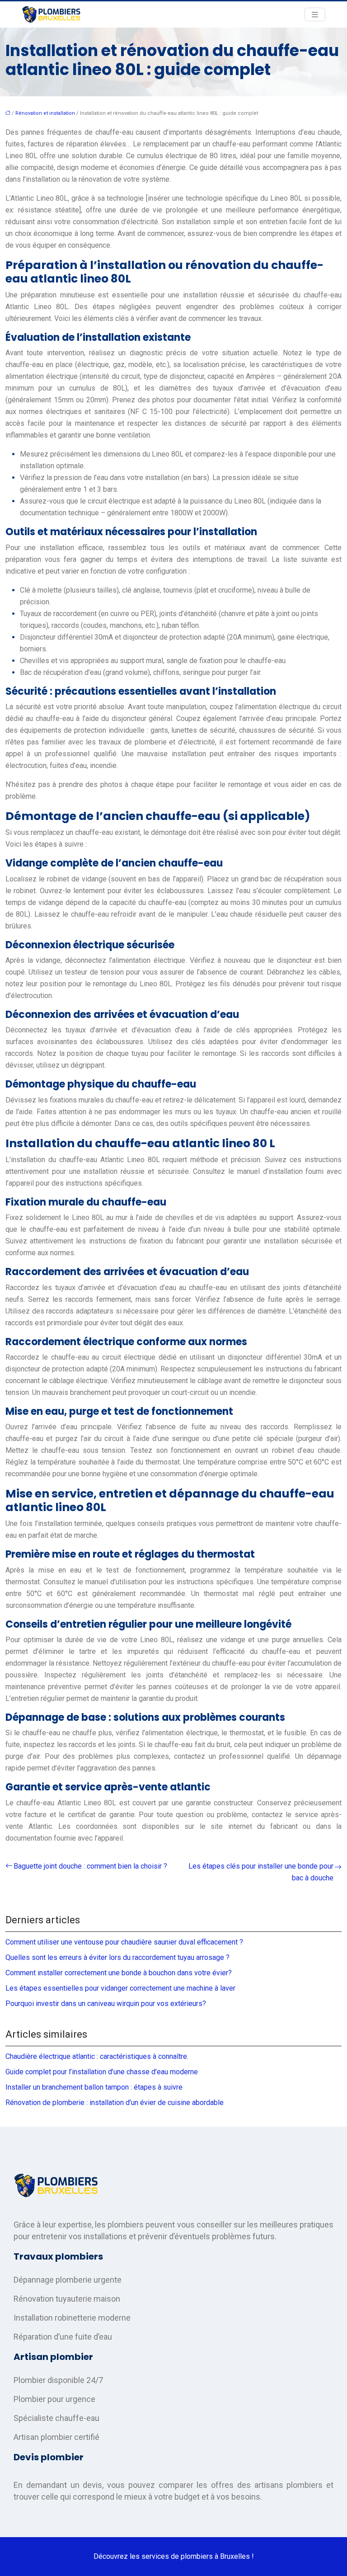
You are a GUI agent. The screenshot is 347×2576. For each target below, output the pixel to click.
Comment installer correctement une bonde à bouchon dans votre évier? (119, 1973)
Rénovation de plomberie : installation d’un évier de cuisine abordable (115, 2103)
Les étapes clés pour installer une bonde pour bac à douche (261, 1872)
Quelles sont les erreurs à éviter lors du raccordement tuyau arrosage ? (117, 1957)
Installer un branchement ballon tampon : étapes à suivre (94, 2087)
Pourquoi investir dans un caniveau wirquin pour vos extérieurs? (106, 2004)
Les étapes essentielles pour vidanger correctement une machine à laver (120, 1988)
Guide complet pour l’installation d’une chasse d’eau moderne (102, 2072)
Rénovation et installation (45, 113)
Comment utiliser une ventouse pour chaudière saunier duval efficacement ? (124, 1942)
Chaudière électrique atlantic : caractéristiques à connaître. (97, 2056)
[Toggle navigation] (315, 15)
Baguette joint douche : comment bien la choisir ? (90, 1866)
